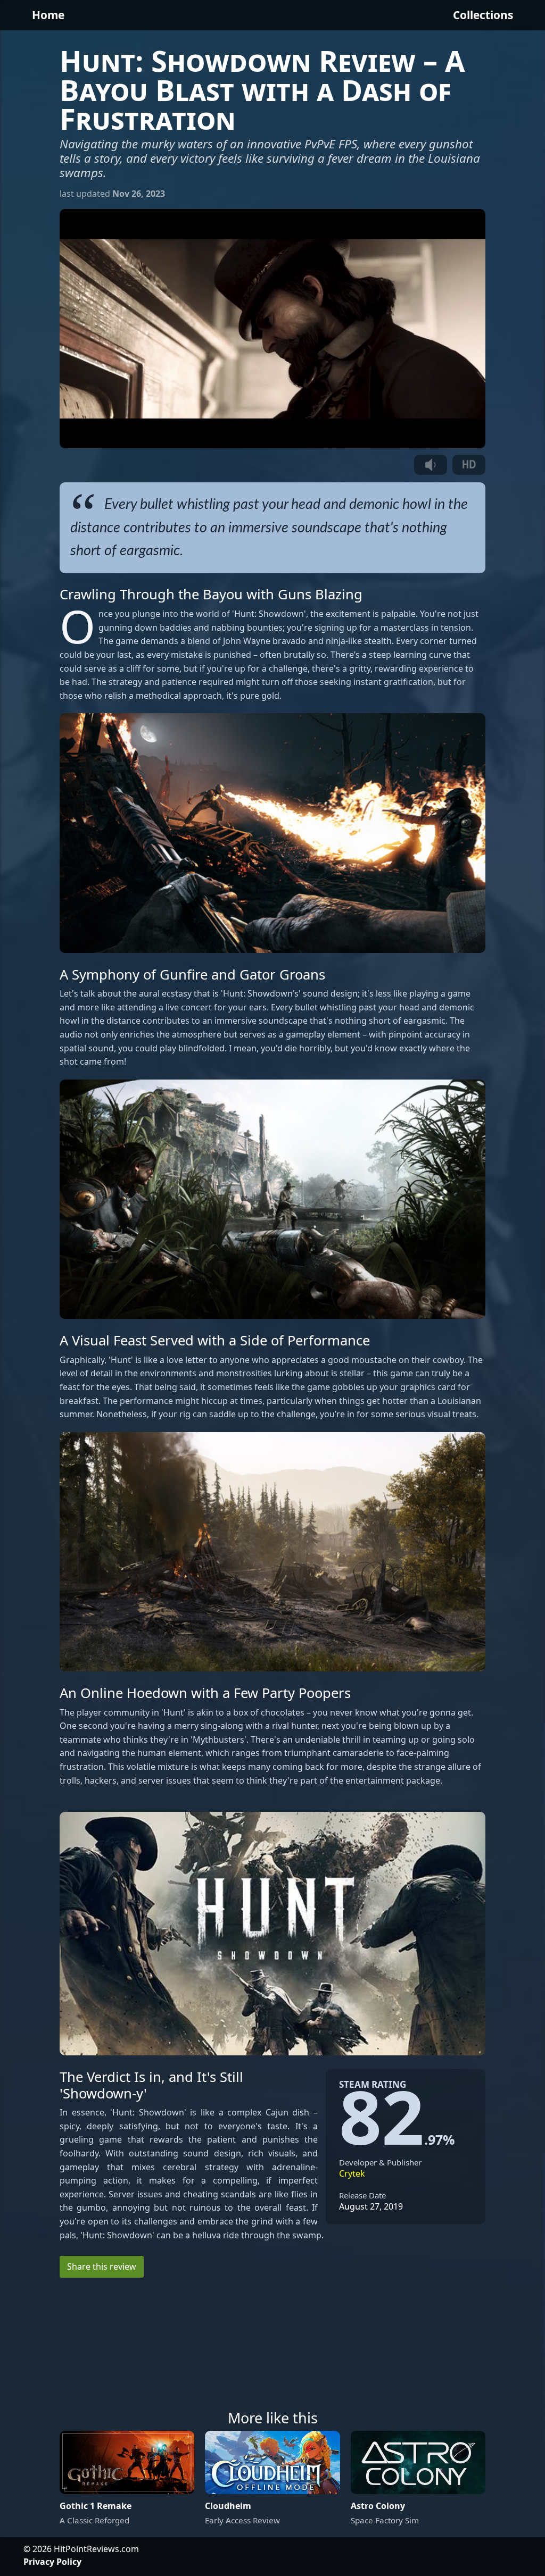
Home (48, 15)
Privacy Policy (52, 2562)
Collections (483, 15)
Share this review (102, 2266)
